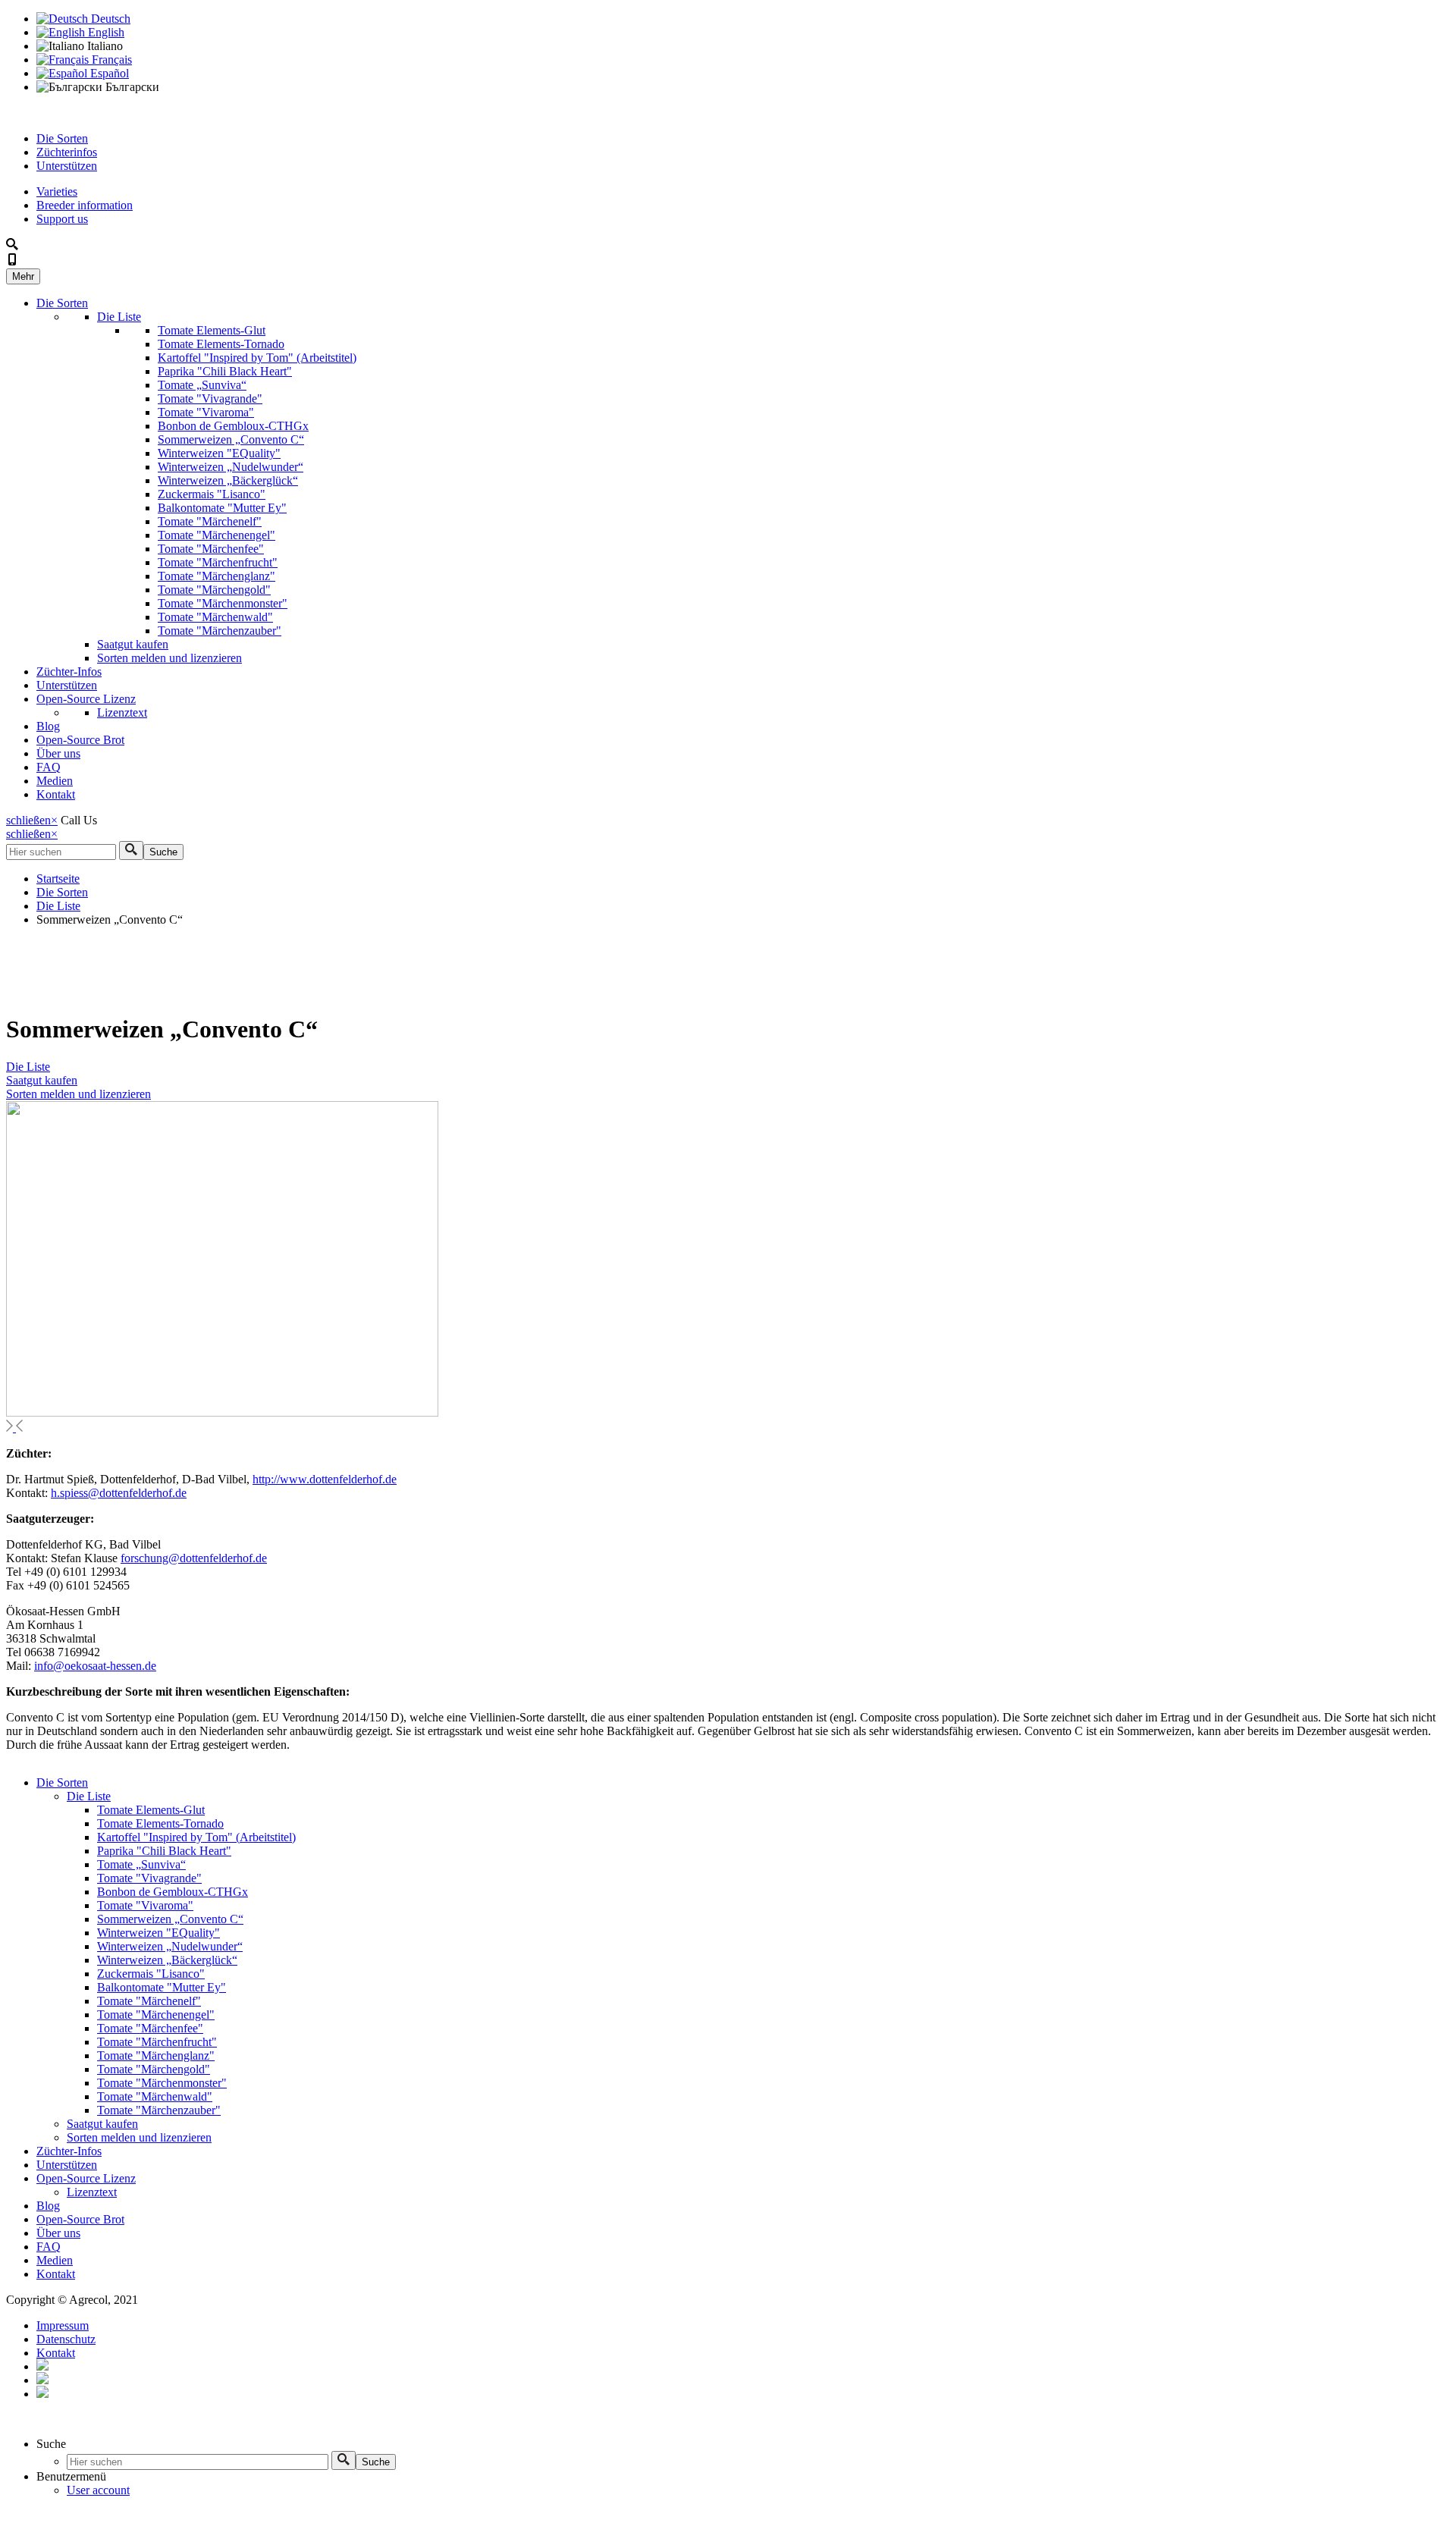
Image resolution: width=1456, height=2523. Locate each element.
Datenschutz (66, 2339)
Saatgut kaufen (133, 644)
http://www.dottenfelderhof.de (325, 1479)
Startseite (58, 879)
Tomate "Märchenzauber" (220, 631)
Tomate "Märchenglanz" (217, 576)
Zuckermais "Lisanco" (212, 494)
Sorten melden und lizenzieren (169, 658)
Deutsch (109, 19)
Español (108, 73)
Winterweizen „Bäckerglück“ (228, 480)
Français (110, 60)
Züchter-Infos (69, 672)
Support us (62, 219)
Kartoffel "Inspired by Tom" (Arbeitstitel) (257, 358)
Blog (48, 726)
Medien (55, 781)
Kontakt (56, 794)
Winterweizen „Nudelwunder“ (231, 467)
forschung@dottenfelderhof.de (194, 1558)
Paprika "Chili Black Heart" (225, 371)
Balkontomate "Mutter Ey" (222, 508)
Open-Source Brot (80, 740)
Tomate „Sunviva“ (202, 385)
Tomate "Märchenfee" (211, 549)
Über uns (58, 753)
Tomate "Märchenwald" (215, 617)
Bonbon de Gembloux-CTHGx (233, 426)
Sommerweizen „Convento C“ (231, 439)
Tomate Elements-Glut (212, 330)
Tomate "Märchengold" (214, 590)
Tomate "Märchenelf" (210, 521)
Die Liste (119, 317)
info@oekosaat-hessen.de (95, 1666)
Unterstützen (67, 166)
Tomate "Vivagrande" (210, 399)
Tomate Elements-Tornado (221, 344)
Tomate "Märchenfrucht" (218, 562)
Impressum (63, 2325)
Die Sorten (62, 138)
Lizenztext (122, 712)
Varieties (57, 191)
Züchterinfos (67, 152)
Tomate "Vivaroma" (206, 412)
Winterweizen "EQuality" (219, 453)
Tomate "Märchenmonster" (223, 603)
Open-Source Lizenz (86, 699)
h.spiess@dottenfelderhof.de (119, 1493)
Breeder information (85, 205)
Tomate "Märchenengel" (217, 535)
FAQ (49, 767)
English (105, 32)
